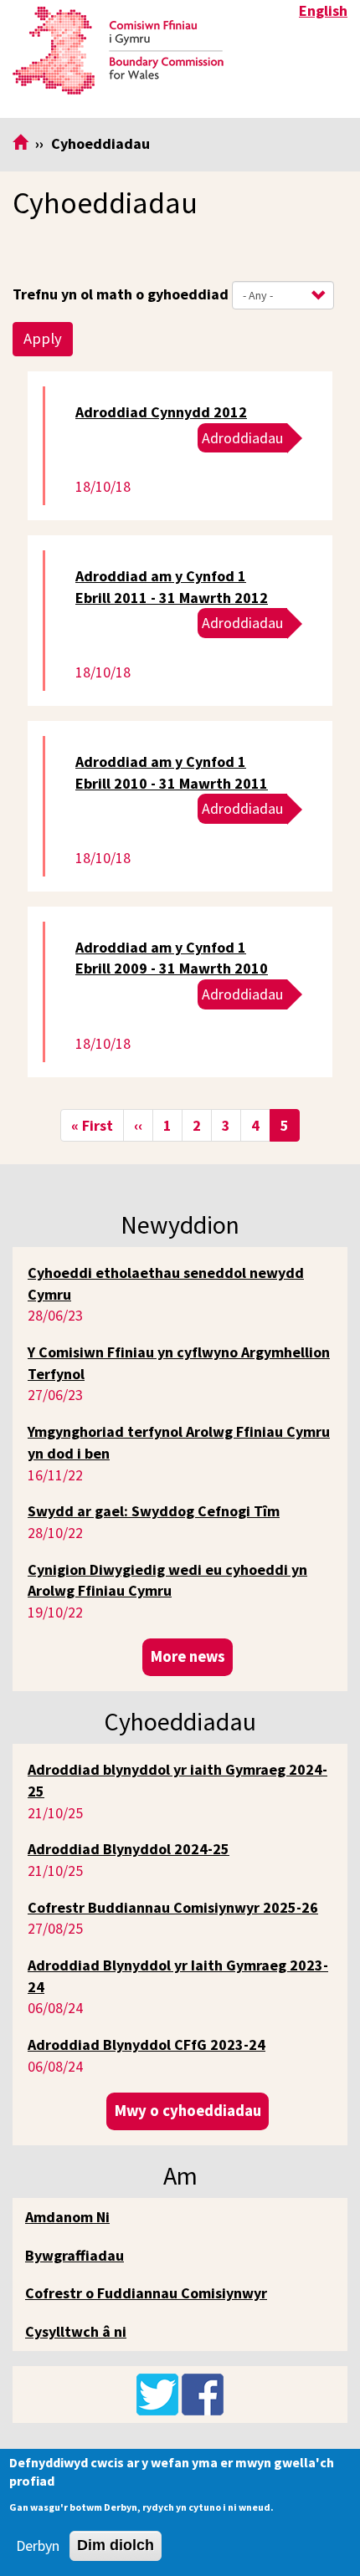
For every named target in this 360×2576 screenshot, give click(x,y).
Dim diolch (116, 2545)
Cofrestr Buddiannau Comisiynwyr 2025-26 (173, 1907)
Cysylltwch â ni (76, 2331)
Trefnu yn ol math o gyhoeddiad (121, 294)
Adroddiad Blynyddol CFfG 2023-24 (147, 2044)
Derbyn (38, 2545)
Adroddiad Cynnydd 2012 (161, 412)
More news (188, 1656)
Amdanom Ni (67, 2217)
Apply (43, 338)
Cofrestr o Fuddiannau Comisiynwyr (146, 2293)
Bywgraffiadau (75, 2255)
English (323, 10)
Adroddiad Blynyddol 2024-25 (129, 1849)
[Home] (118, 51)
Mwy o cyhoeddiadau (188, 2111)
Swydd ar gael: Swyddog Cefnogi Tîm (154, 1511)
